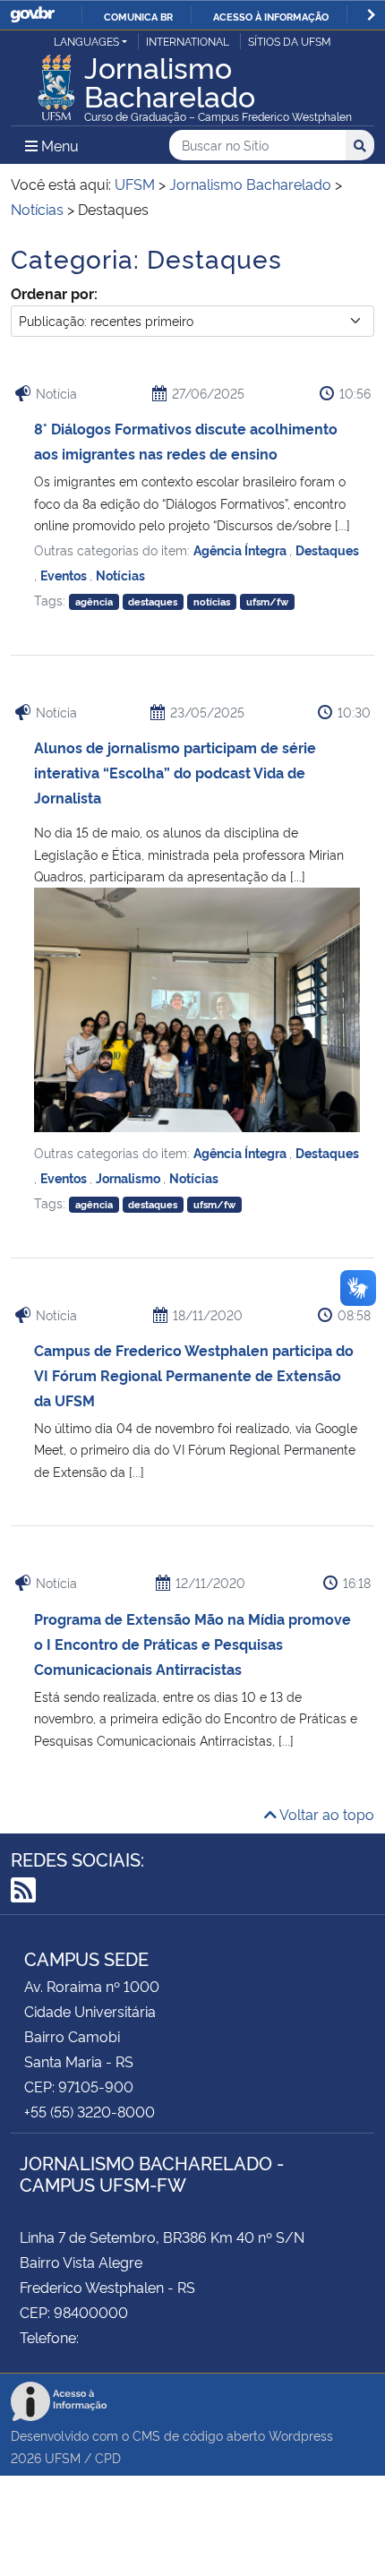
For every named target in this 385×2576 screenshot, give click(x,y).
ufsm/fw (267, 601)
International (188, 41)
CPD (108, 2457)
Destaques (327, 550)
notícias (212, 601)
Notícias (120, 575)
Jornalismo (129, 1177)
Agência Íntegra (241, 550)
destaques (153, 601)
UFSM (63, 2457)
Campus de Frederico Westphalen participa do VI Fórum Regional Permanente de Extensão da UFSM (194, 1375)
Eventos (65, 575)
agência (94, 601)
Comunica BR (138, 16)
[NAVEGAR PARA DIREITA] (371, 15)
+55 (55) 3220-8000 (90, 2111)
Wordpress (301, 2435)
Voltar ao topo (325, 1814)
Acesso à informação (271, 16)
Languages (86, 41)
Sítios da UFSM (290, 41)
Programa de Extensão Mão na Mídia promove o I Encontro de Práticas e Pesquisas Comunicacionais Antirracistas (192, 1644)
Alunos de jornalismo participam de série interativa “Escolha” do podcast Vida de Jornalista (175, 772)
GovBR (32, 15)
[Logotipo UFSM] (56, 82)
